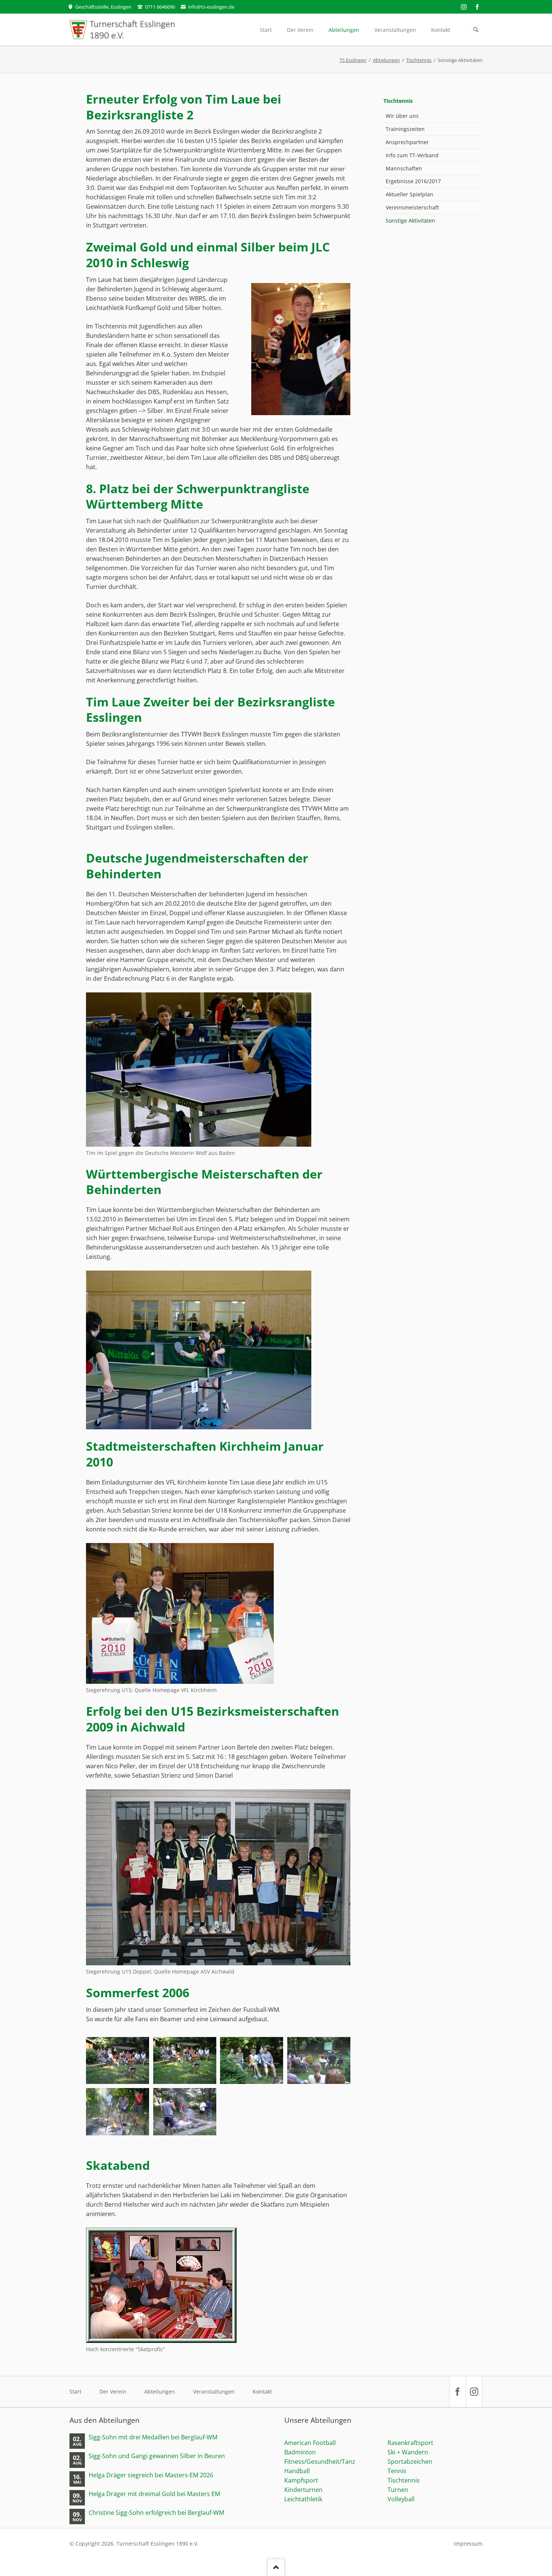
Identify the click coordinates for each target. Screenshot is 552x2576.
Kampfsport (301, 2480)
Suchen (476, 30)
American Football (310, 2443)
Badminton (300, 2452)
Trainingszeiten (405, 129)
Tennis (397, 2471)
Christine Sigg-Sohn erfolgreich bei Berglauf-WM (156, 2513)
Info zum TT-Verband (412, 155)
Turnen (398, 2490)
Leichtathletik (303, 2499)
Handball (297, 2471)
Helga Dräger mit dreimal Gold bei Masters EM (154, 2494)
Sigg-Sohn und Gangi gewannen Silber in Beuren (157, 2456)
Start (75, 2392)
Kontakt (262, 2392)
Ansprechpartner (407, 142)
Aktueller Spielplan (409, 194)
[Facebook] (477, 7)
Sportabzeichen (410, 2462)
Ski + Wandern (408, 2452)
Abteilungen (386, 60)
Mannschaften (404, 168)
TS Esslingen (353, 60)
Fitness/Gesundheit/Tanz (320, 2462)
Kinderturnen (303, 2490)
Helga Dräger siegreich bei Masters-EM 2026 (151, 2475)
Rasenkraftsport (410, 2443)
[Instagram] (464, 7)
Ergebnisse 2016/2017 (413, 181)
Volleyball (401, 2499)
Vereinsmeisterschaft (412, 207)
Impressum (468, 2544)
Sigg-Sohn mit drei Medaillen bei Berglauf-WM (153, 2437)
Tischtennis (419, 60)
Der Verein (113, 2392)
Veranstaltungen (214, 2392)
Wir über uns (402, 116)
